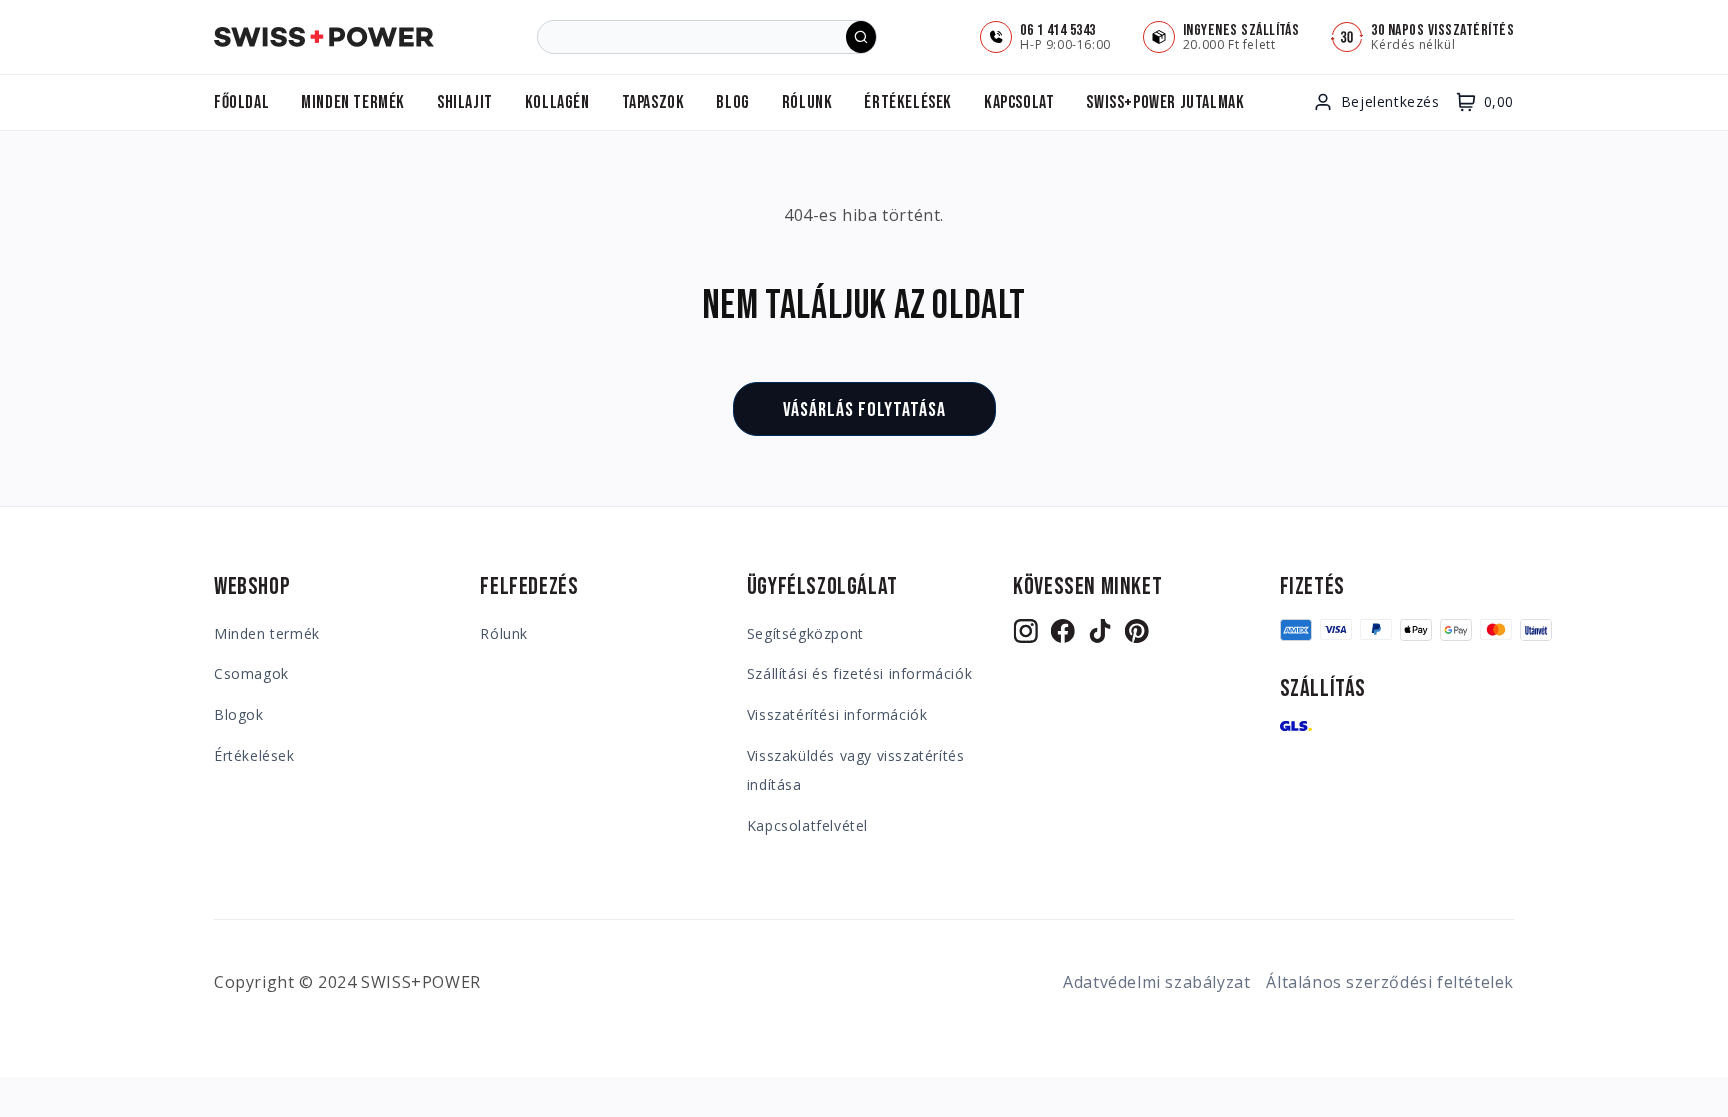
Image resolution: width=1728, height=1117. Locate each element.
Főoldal (241, 102)
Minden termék (353, 102)
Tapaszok (653, 102)
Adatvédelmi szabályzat (1156, 982)
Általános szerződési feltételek (1390, 982)
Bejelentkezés (1390, 101)
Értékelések (908, 102)
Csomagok (251, 673)
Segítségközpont (805, 633)
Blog (732, 102)
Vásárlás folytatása (864, 410)
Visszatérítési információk (837, 714)
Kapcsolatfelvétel (807, 825)
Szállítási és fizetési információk (859, 673)
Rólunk (807, 102)
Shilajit (465, 102)
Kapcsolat (1019, 102)
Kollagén (557, 102)
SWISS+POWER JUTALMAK (1165, 102)
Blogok (239, 714)
